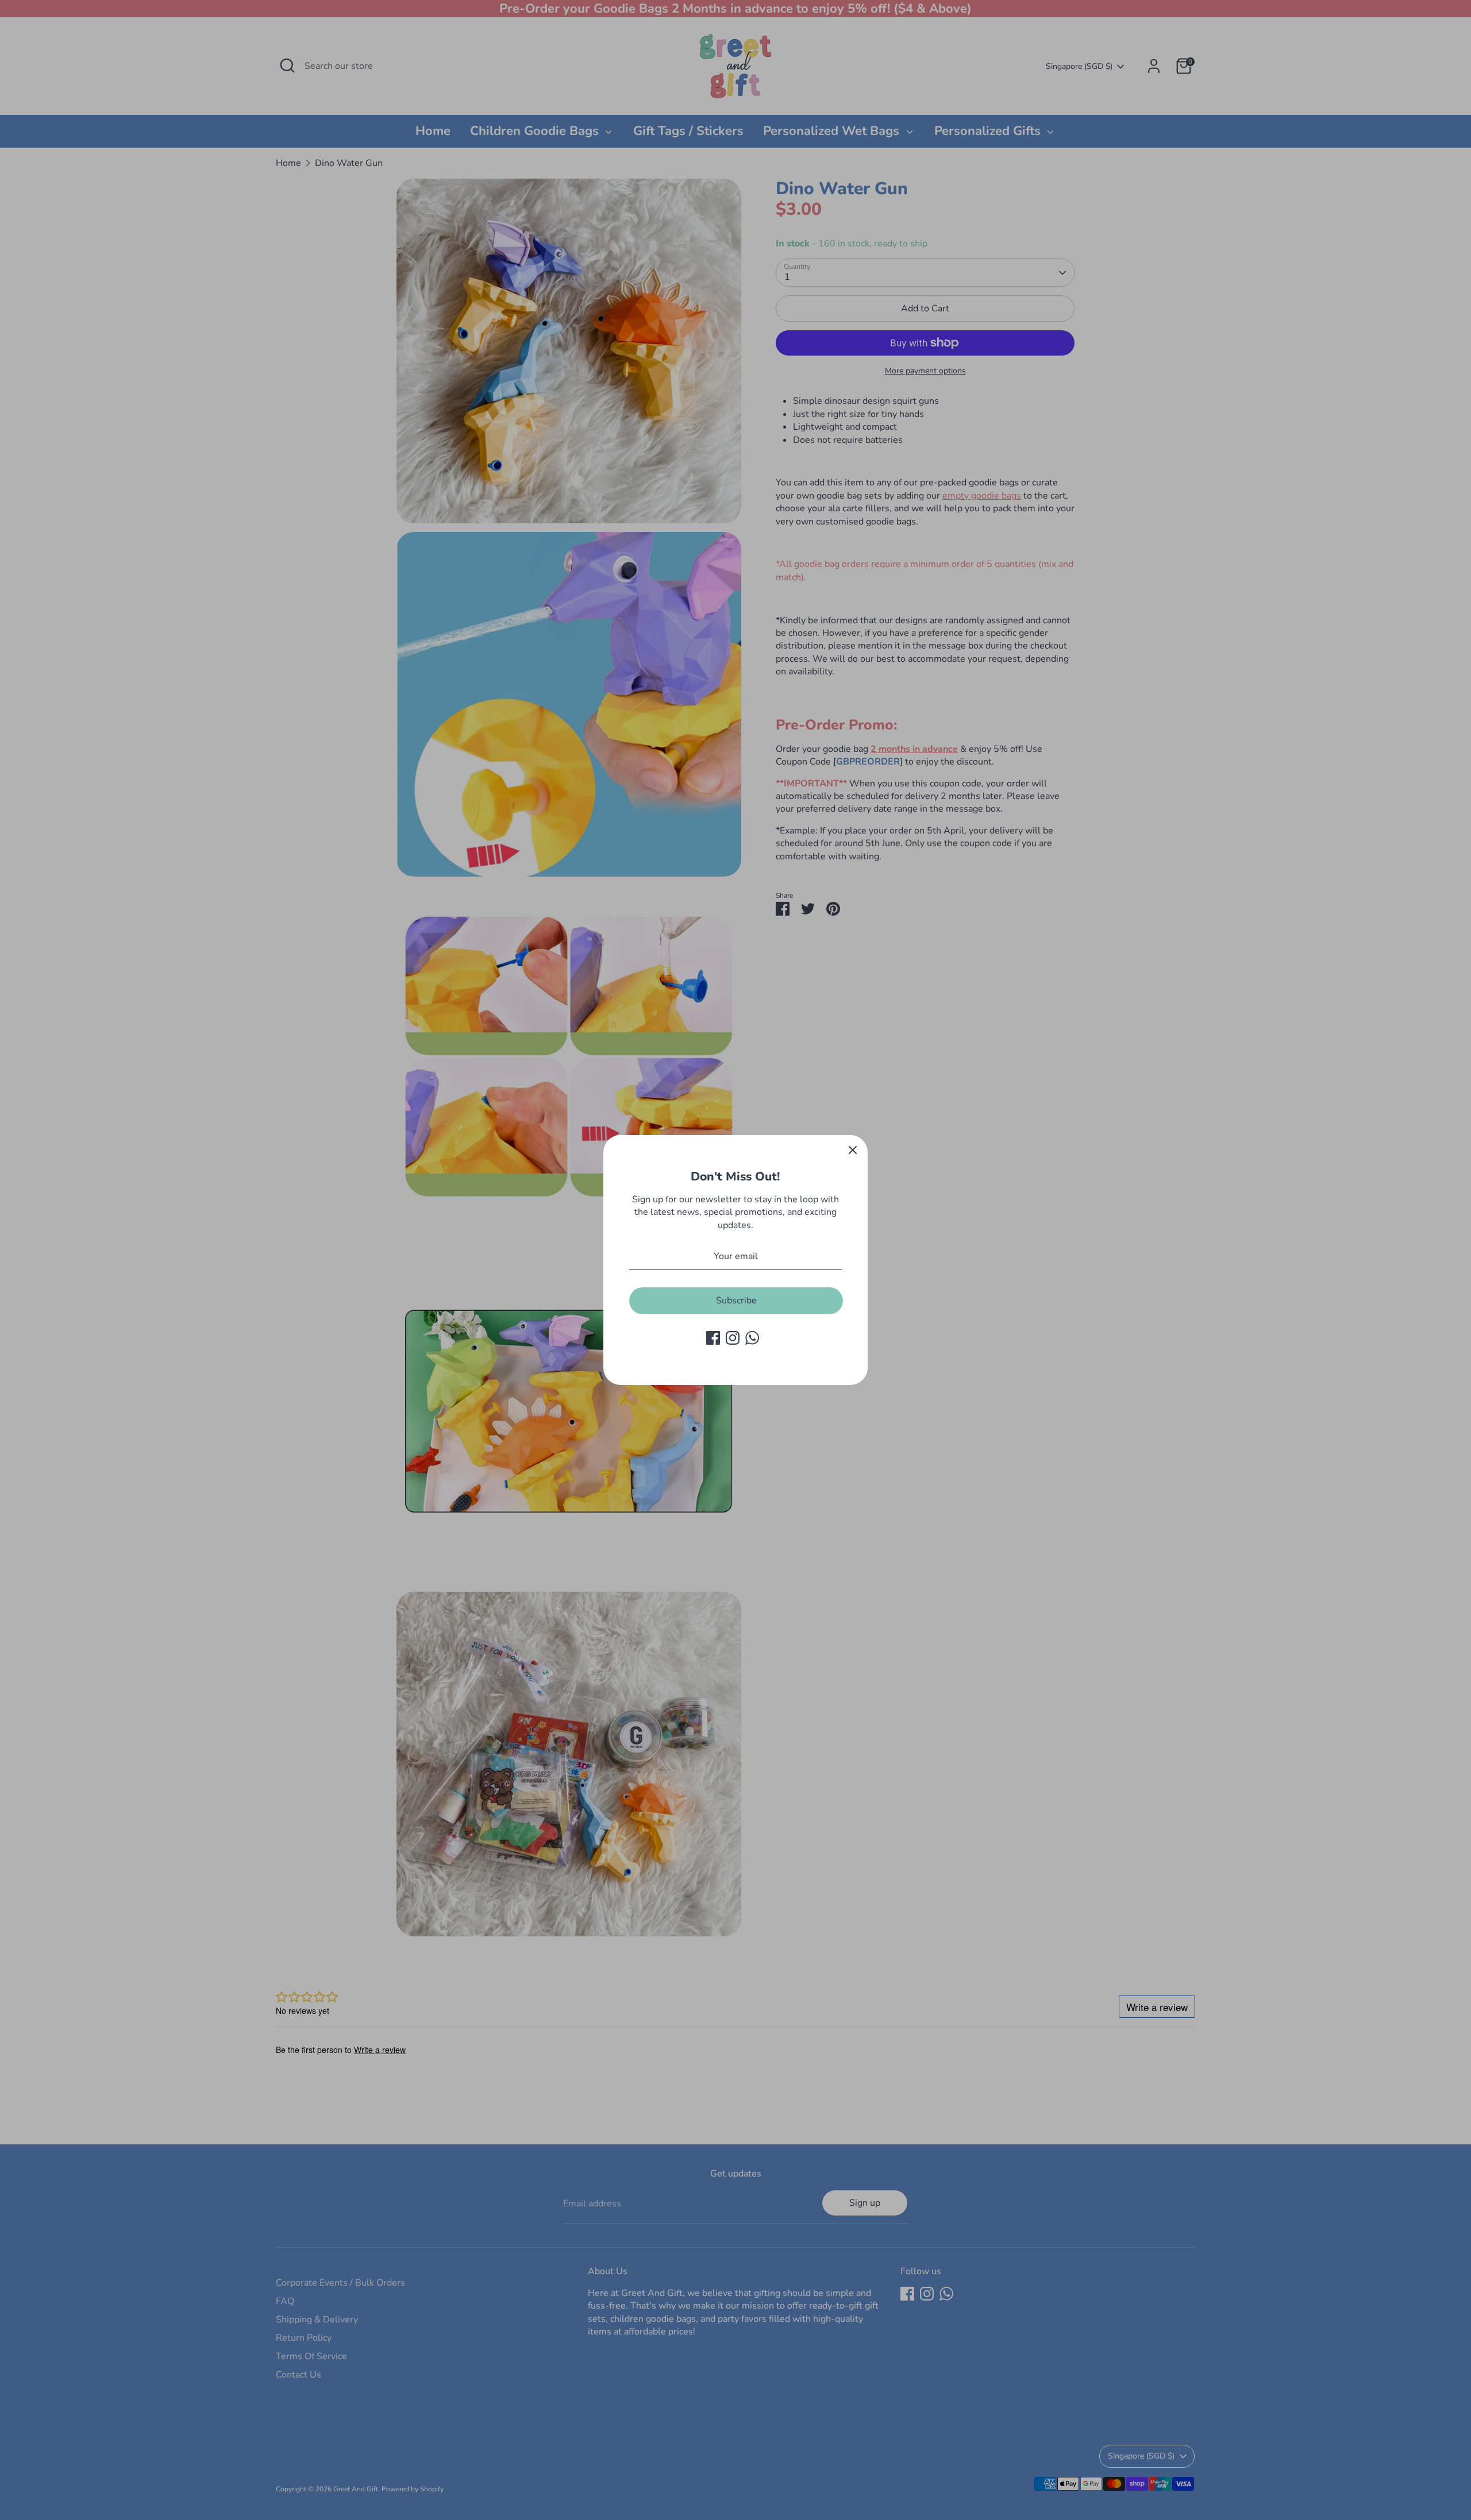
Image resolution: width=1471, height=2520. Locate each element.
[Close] (853, 1150)
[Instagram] (733, 1338)
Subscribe (736, 1300)
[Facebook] (713, 1338)
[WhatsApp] (752, 1338)
